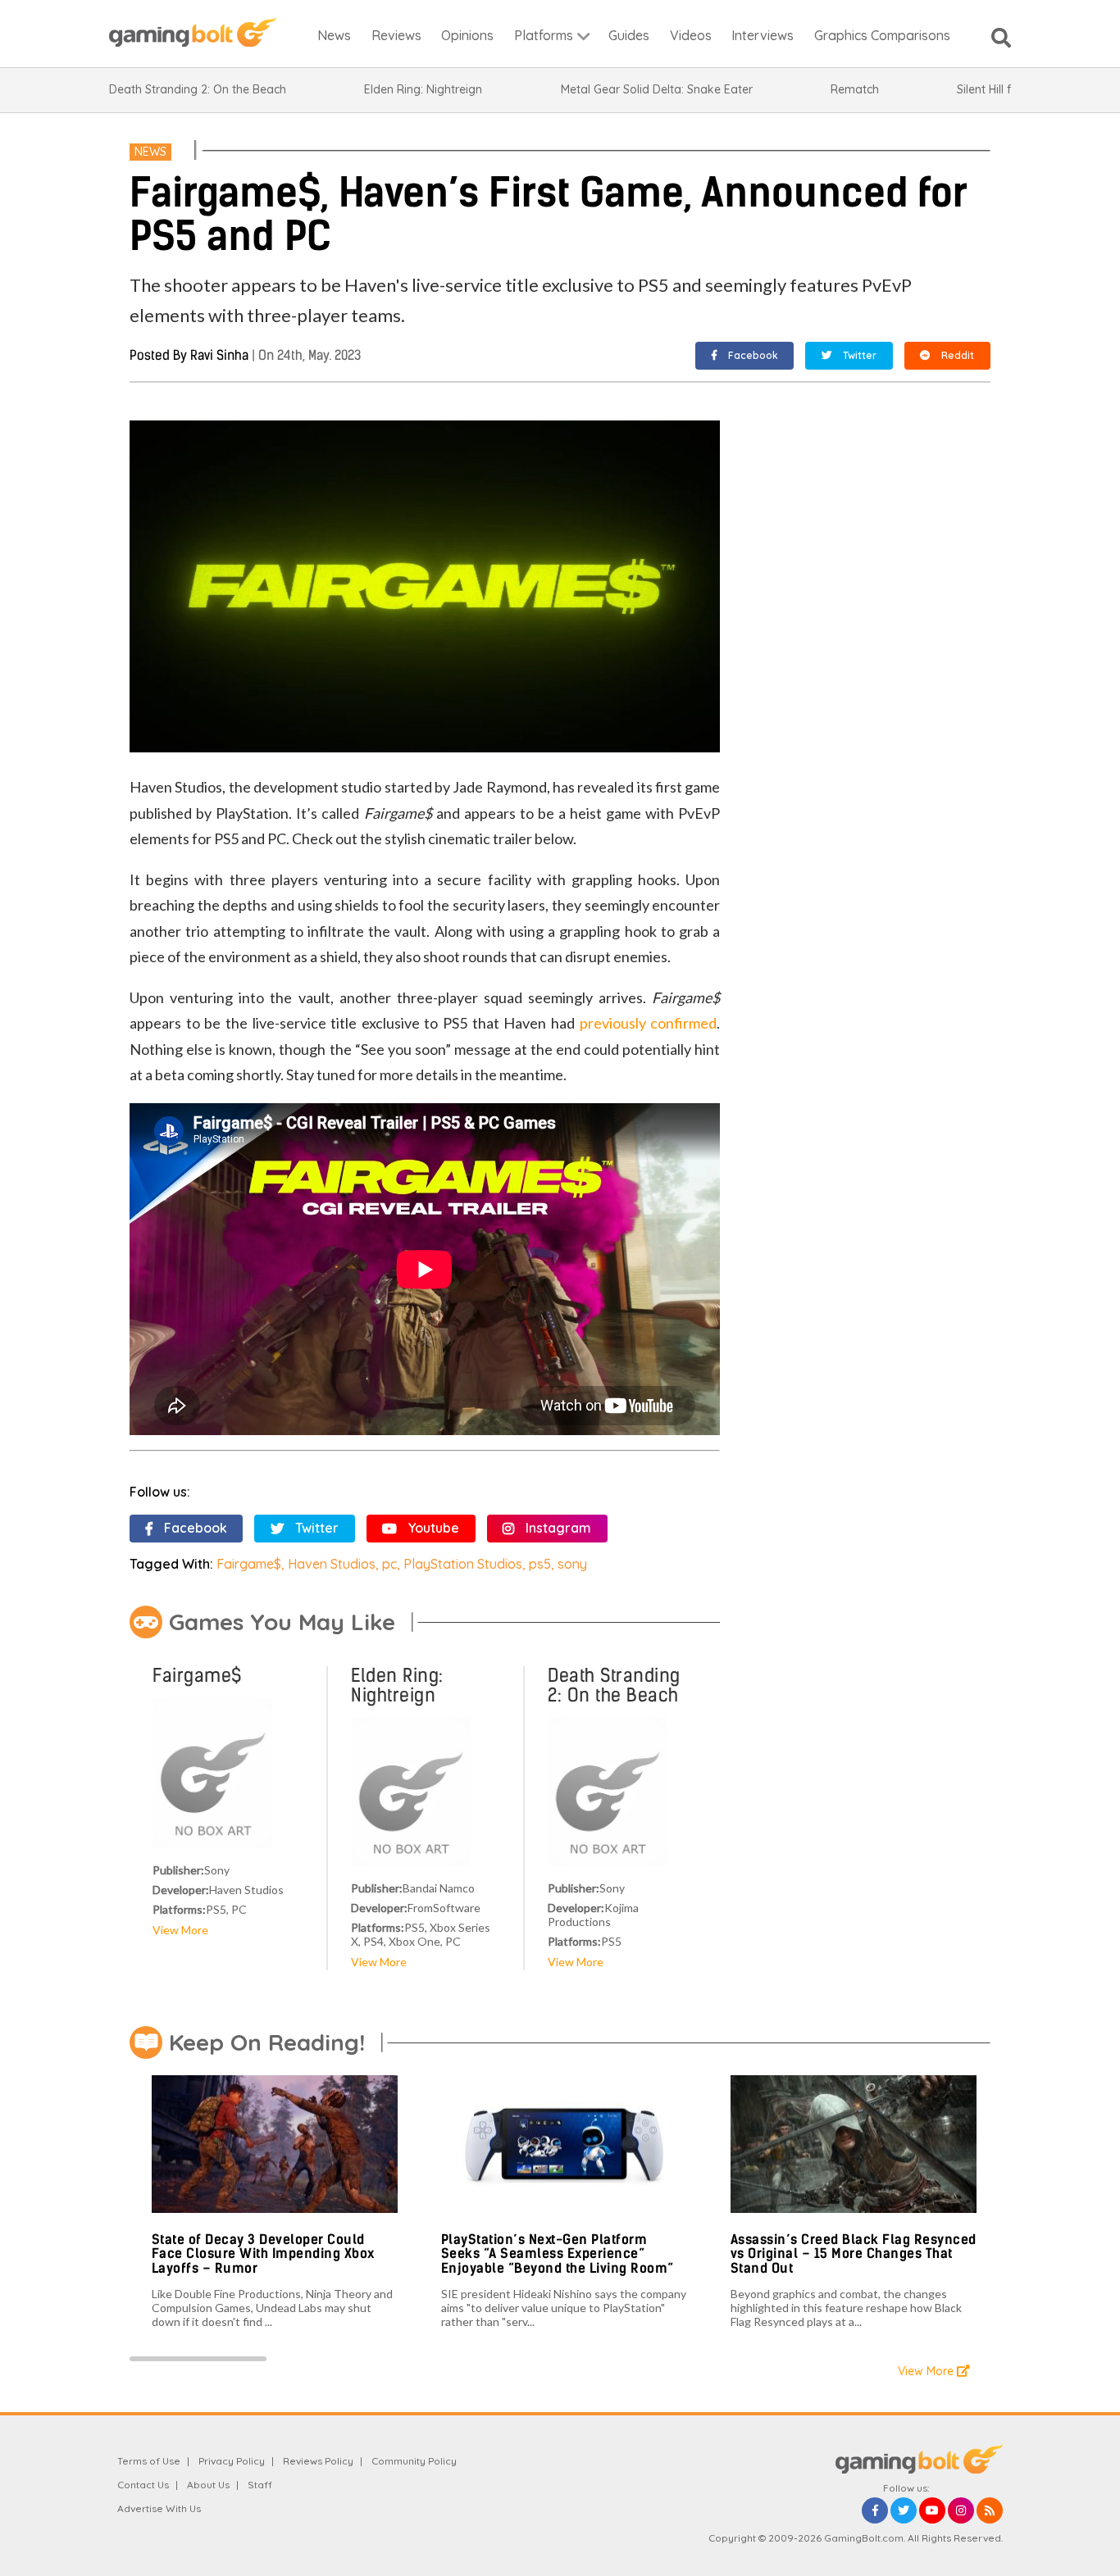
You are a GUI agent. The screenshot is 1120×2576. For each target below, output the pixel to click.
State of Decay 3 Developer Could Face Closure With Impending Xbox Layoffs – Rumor (263, 2254)
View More (180, 1930)
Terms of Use (149, 2461)
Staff (260, 2485)
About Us (208, 2485)
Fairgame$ (249, 1564)
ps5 (540, 1564)
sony (572, 1564)
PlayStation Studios (463, 1564)
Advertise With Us (159, 2508)
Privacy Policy (232, 2461)
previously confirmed (649, 1023)
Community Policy (414, 2461)
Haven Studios (332, 1564)
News (150, 152)
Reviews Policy (318, 2461)
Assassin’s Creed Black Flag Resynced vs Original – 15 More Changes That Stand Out (854, 2254)
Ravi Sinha (219, 355)
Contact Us (143, 2485)
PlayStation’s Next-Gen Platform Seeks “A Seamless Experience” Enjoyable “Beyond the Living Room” (558, 2254)
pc (389, 1564)
